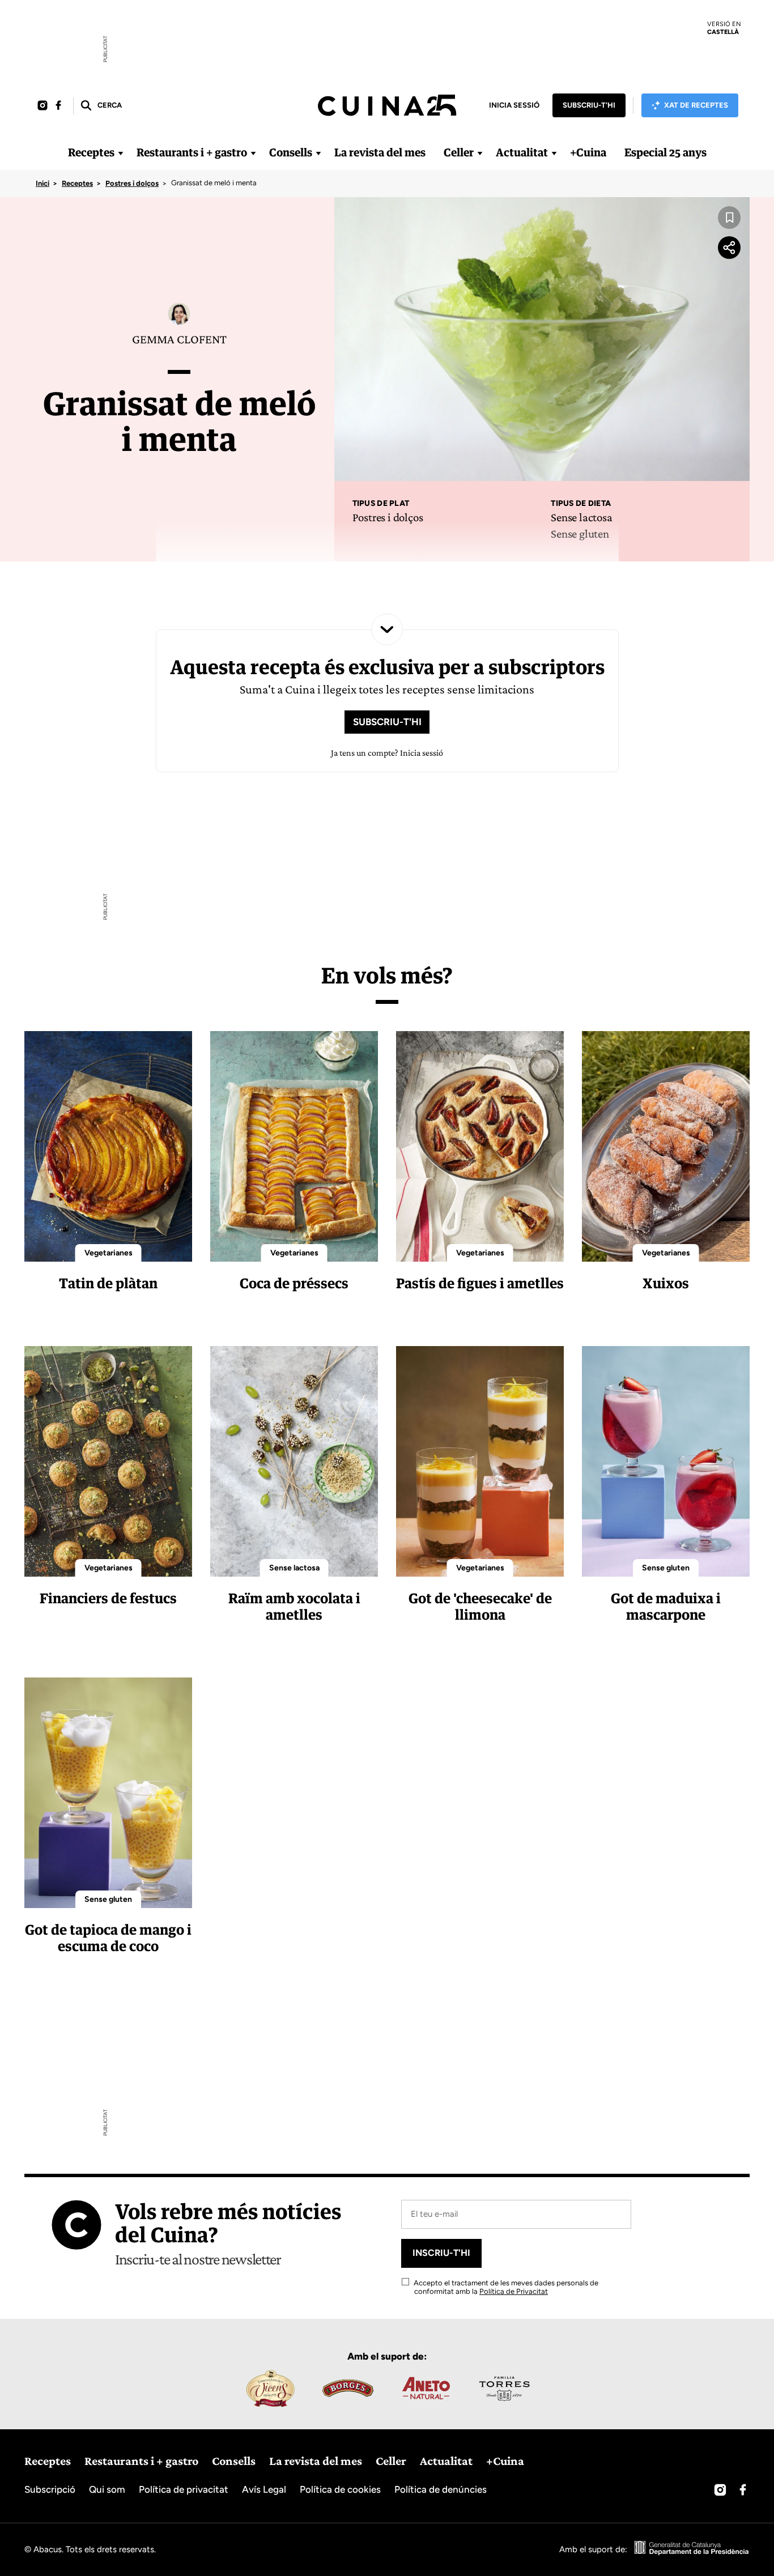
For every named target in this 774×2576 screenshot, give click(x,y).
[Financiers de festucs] (108, 1461)
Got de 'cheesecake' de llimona (480, 1606)
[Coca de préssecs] (294, 1146)
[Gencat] (692, 2549)
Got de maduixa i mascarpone (666, 1606)
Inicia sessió (514, 105)
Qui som (107, 2489)
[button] (101, 106)
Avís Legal (264, 2489)
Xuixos (666, 1283)
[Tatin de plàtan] (108, 1146)
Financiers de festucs (108, 1598)
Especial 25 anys (665, 152)
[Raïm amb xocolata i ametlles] (294, 1461)
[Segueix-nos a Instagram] (42, 106)
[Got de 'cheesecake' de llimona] (480, 1461)
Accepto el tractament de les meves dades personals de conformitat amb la (505, 2287)
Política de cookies (340, 2489)
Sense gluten (580, 534)
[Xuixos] (666, 1146)
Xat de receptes (696, 105)
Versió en (724, 28)
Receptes (91, 152)
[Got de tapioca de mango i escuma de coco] (108, 1793)
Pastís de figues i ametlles (480, 1283)
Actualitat (522, 152)
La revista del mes (380, 152)
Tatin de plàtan (108, 1283)
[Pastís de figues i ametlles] (480, 1146)
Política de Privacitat (514, 2291)
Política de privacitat (184, 2489)
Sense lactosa (581, 517)
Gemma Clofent (179, 339)
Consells (291, 152)
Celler (459, 152)
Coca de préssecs (294, 1283)
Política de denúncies (441, 2489)
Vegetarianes (109, 1253)
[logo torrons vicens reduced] (270, 2388)
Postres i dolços (132, 183)
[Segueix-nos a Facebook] (58, 106)
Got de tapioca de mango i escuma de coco (108, 1938)
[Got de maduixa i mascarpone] (666, 1461)
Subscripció (50, 2489)
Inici (42, 183)
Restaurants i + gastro (192, 152)
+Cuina (588, 152)
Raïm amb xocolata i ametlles (294, 1606)
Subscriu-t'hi (589, 105)
